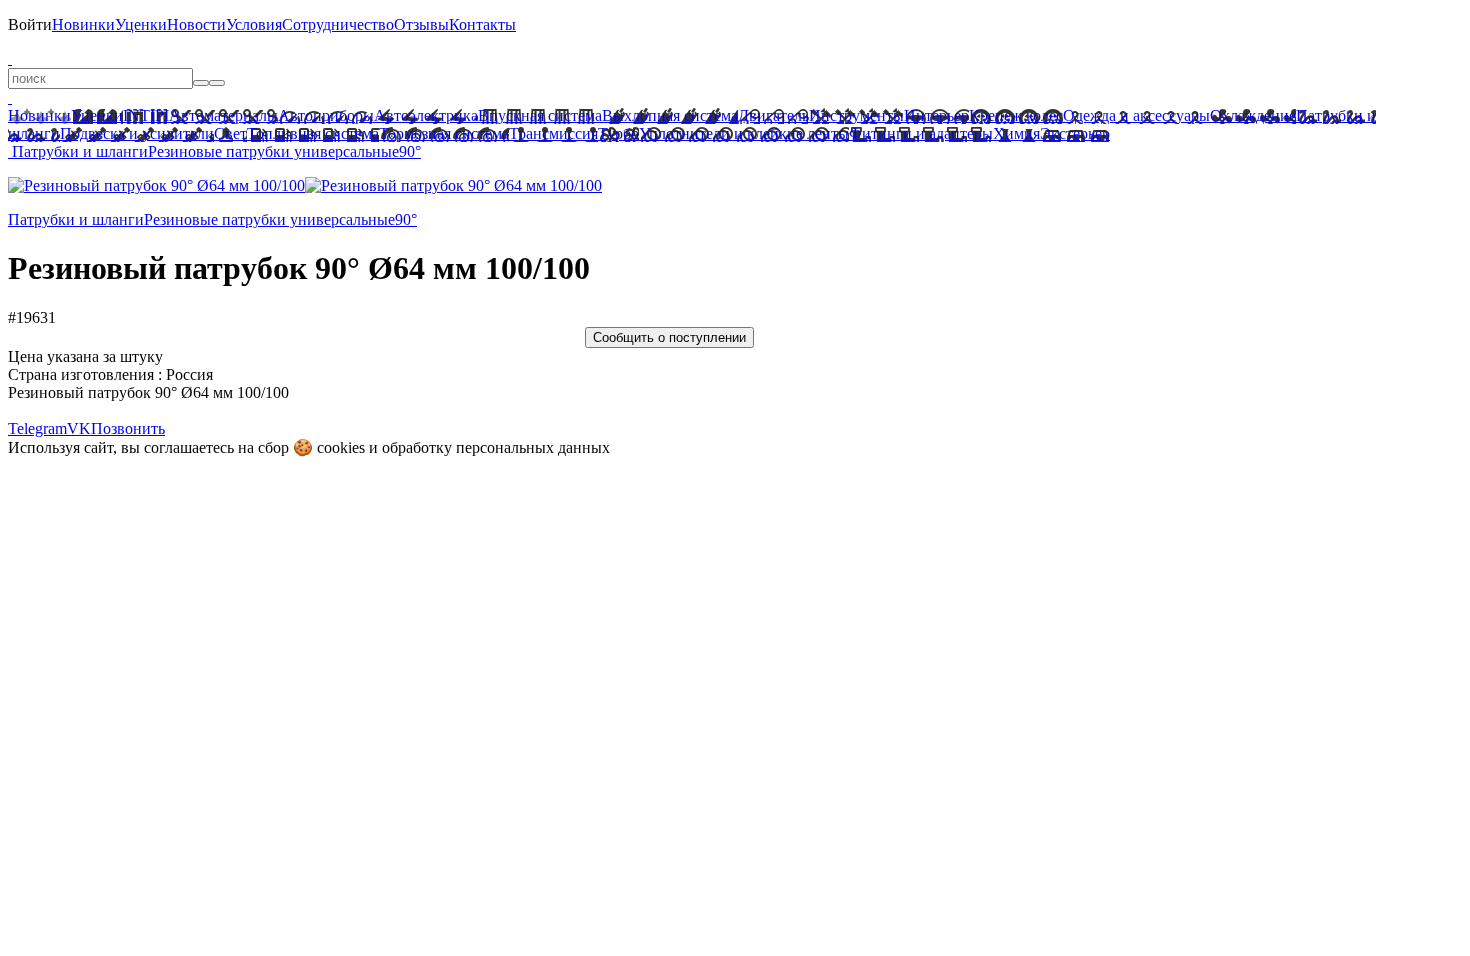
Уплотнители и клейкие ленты (744, 133)
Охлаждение (1253, 115)
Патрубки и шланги (80, 151)
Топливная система (313, 133)
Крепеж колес (1016, 115)
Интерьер (936, 115)
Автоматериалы (223, 115)
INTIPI (146, 115)
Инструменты (856, 115)
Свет (230, 133)
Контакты (482, 24)
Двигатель (773, 115)
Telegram (37, 428)
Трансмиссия (553, 133)
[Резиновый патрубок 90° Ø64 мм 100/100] (156, 185)
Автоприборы (326, 115)
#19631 (32, 317)
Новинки (83, 24)
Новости (196, 24)
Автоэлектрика (426, 115)
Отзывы (421, 24)
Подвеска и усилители (137, 133)
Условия (254, 24)
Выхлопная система (670, 115)
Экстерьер (1075, 133)
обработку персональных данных (496, 447)
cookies (341, 447)
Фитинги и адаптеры (921, 133)
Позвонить (128, 428)
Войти (30, 24)
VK (79, 428)
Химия (1016, 133)
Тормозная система (444, 133)
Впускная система (540, 115)
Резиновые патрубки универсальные (273, 151)
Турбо (618, 133)
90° (410, 151)
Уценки (141, 24)
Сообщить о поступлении (669, 337)
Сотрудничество (338, 24)
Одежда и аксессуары (1136, 115)
